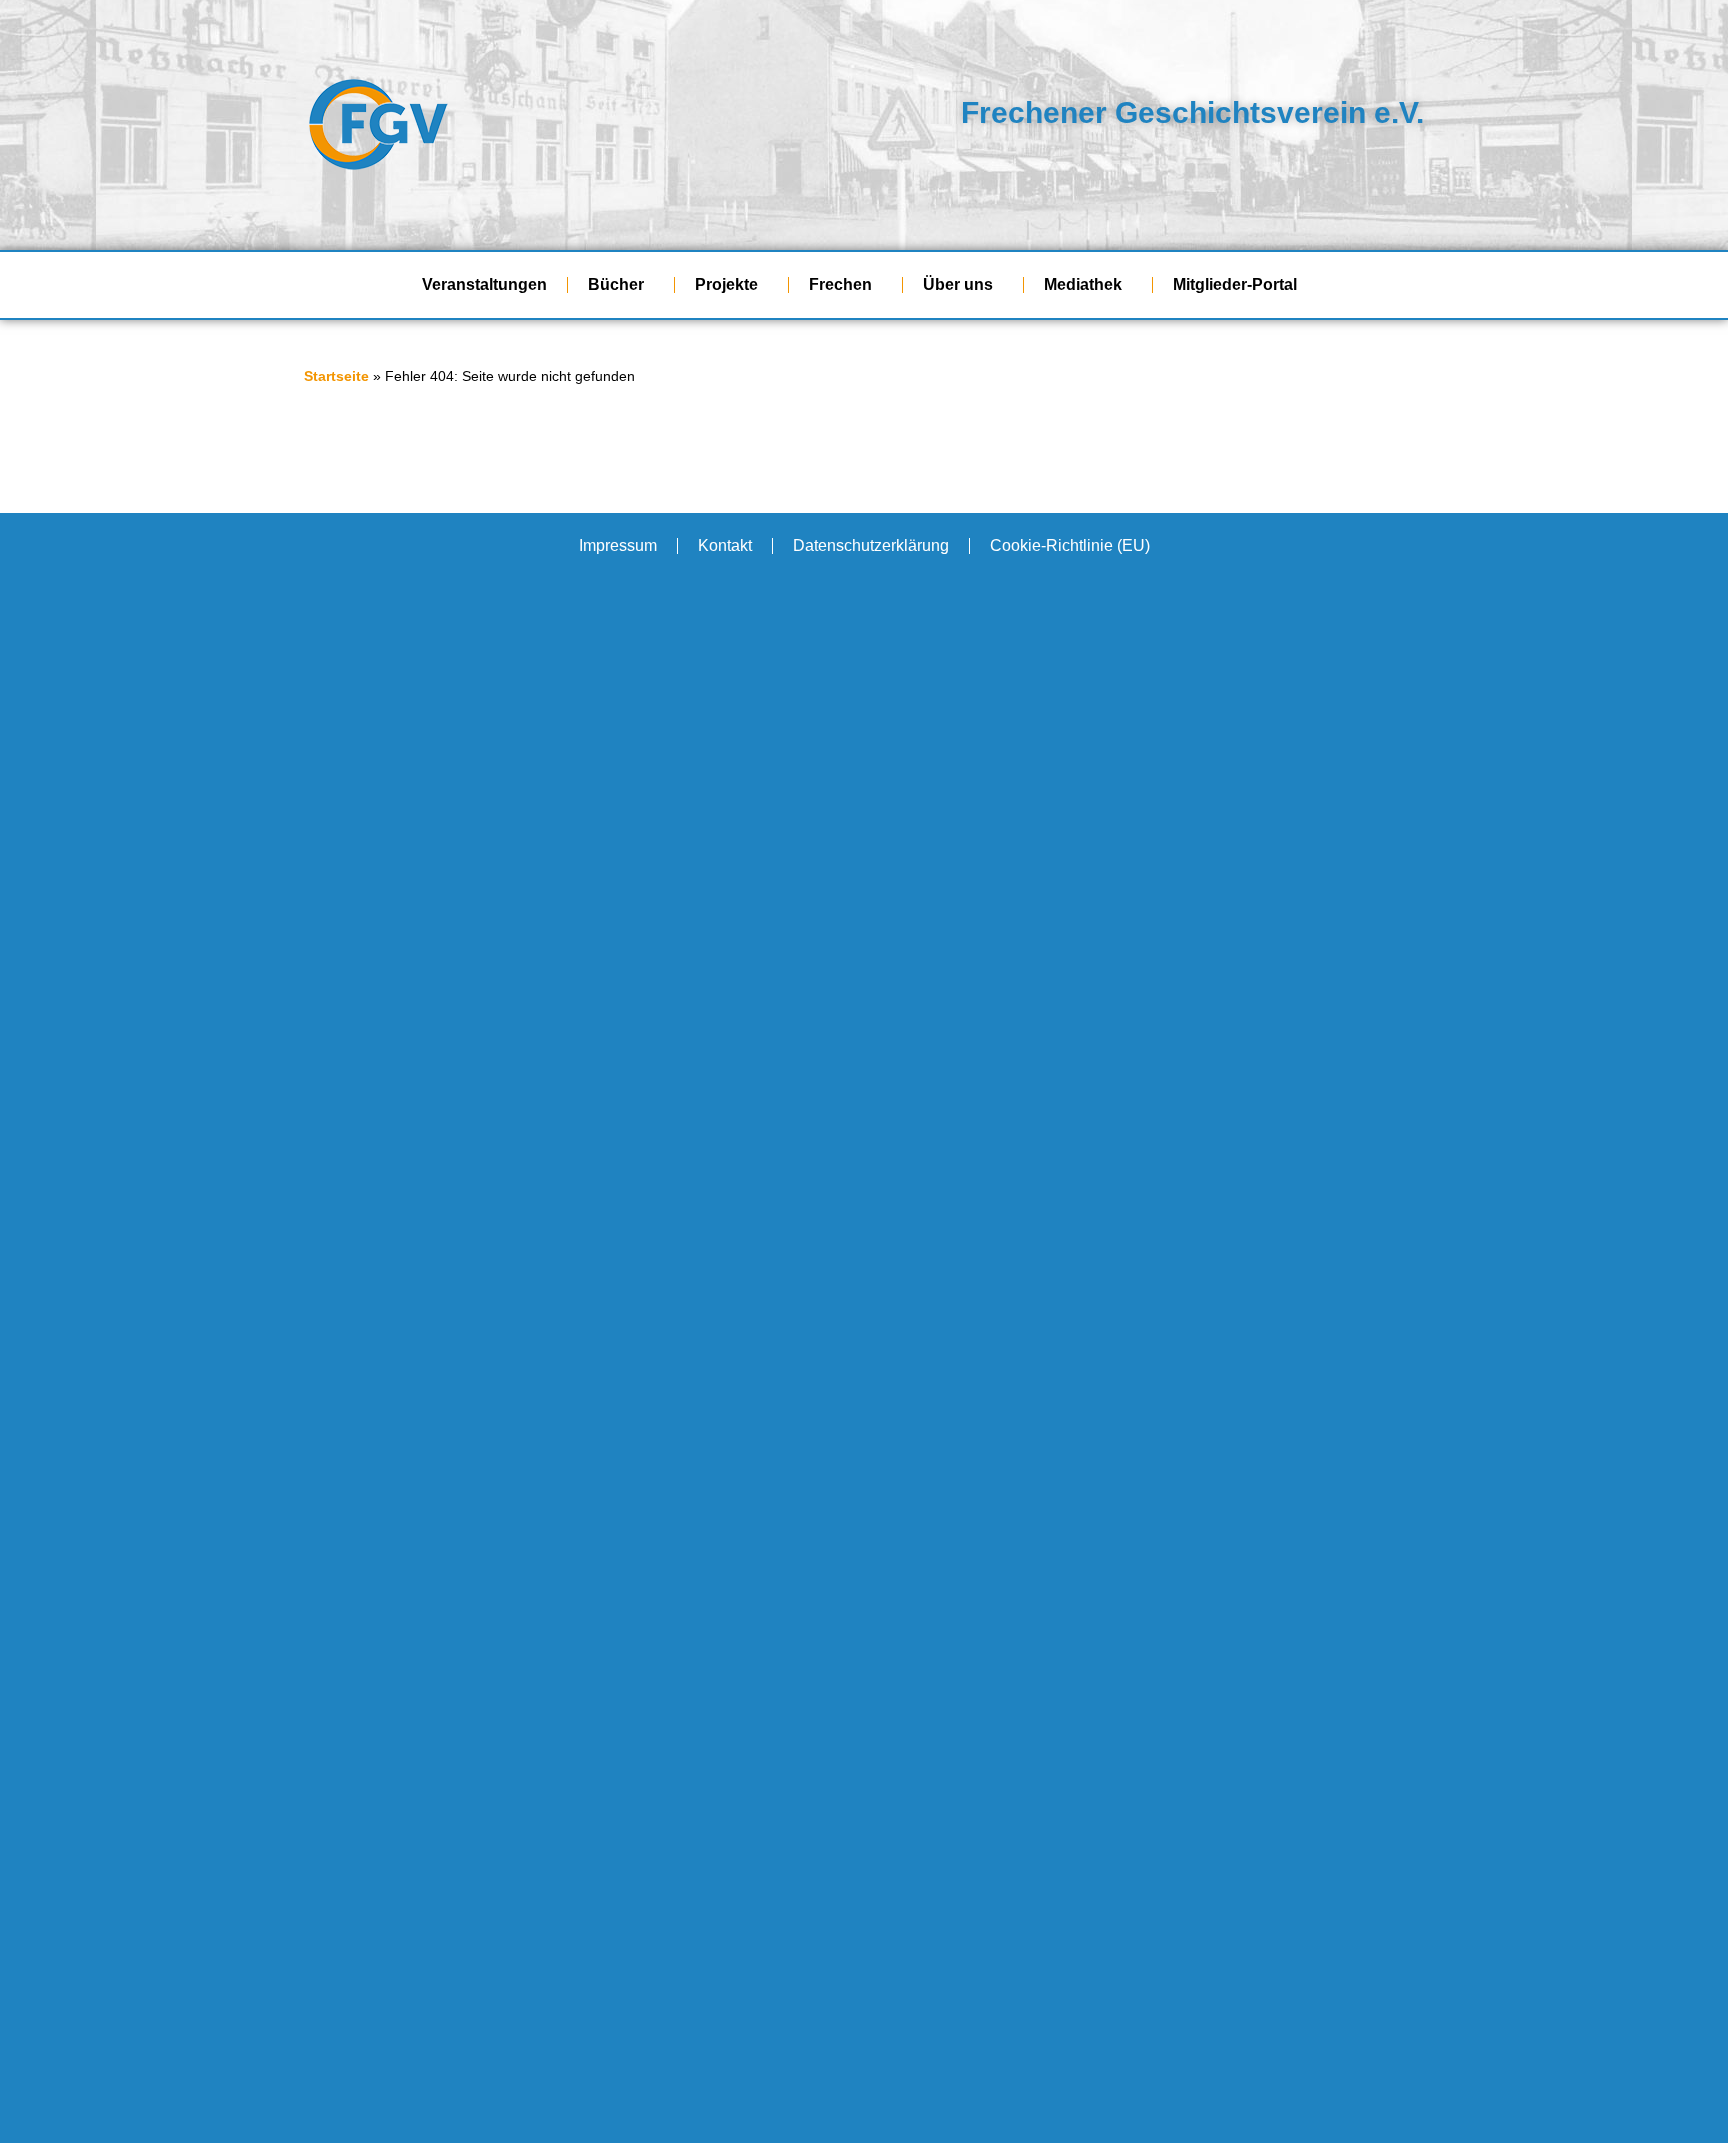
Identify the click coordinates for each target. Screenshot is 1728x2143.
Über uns (958, 284)
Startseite (336, 376)
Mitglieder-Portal (1235, 284)
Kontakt (725, 545)
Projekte (726, 284)
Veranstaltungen (484, 284)
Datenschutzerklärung (871, 545)
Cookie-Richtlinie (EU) (1070, 545)
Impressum (618, 545)
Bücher (616, 284)
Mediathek (1083, 284)
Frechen (840, 284)
